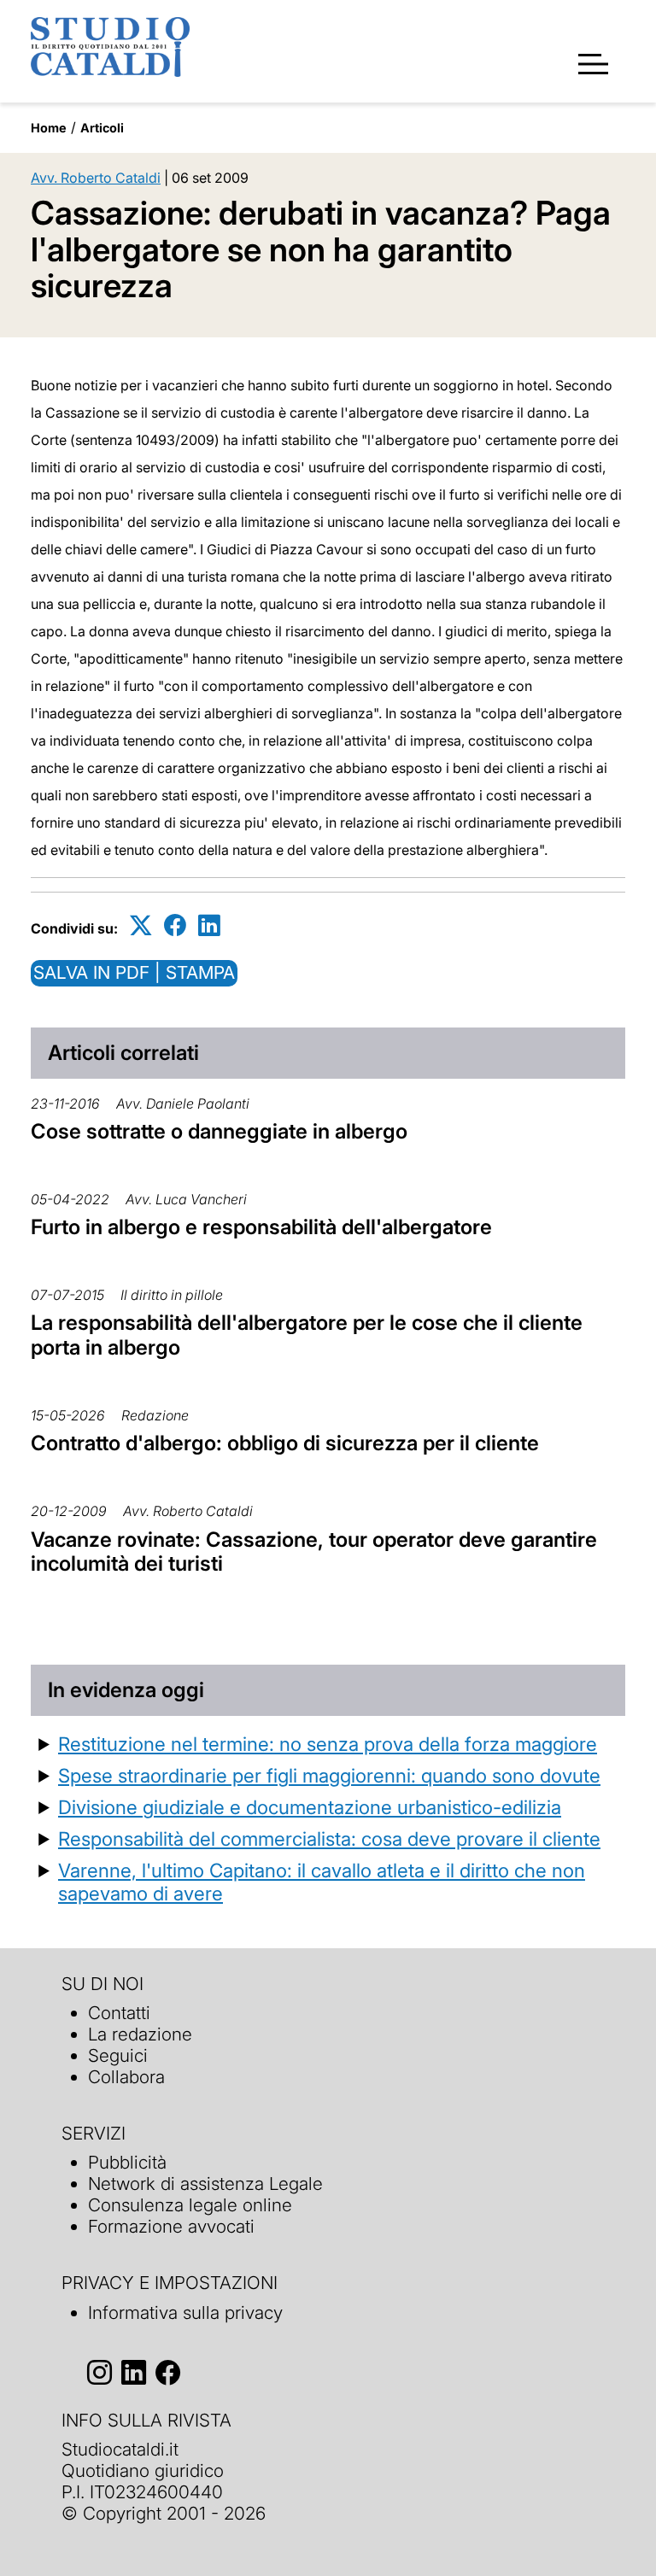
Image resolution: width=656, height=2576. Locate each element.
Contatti (119, 2013)
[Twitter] (141, 925)
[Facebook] (175, 925)
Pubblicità (127, 2162)
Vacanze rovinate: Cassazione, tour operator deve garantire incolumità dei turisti (314, 1552)
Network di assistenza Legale (205, 2184)
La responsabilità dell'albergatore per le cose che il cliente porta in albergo (307, 1335)
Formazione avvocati (171, 2226)
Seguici (118, 2055)
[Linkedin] (209, 925)
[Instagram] (100, 2373)
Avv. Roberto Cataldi (96, 178)
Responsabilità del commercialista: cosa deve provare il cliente (329, 1838)
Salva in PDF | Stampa (134, 972)
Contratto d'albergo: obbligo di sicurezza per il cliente (285, 1443)
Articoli (102, 128)
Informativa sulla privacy (185, 2313)
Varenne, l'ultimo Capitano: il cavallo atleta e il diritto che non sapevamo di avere (322, 1882)
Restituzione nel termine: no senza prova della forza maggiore (328, 1744)
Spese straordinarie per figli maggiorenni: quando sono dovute (329, 1775)
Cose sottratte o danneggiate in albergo (219, 1131)
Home (49, 128)
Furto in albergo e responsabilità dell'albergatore (261, 1227)
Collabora (126, 2077)
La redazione (140, 2034)
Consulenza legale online (190, 2205)
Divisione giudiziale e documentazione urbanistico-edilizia (310, 1807)
